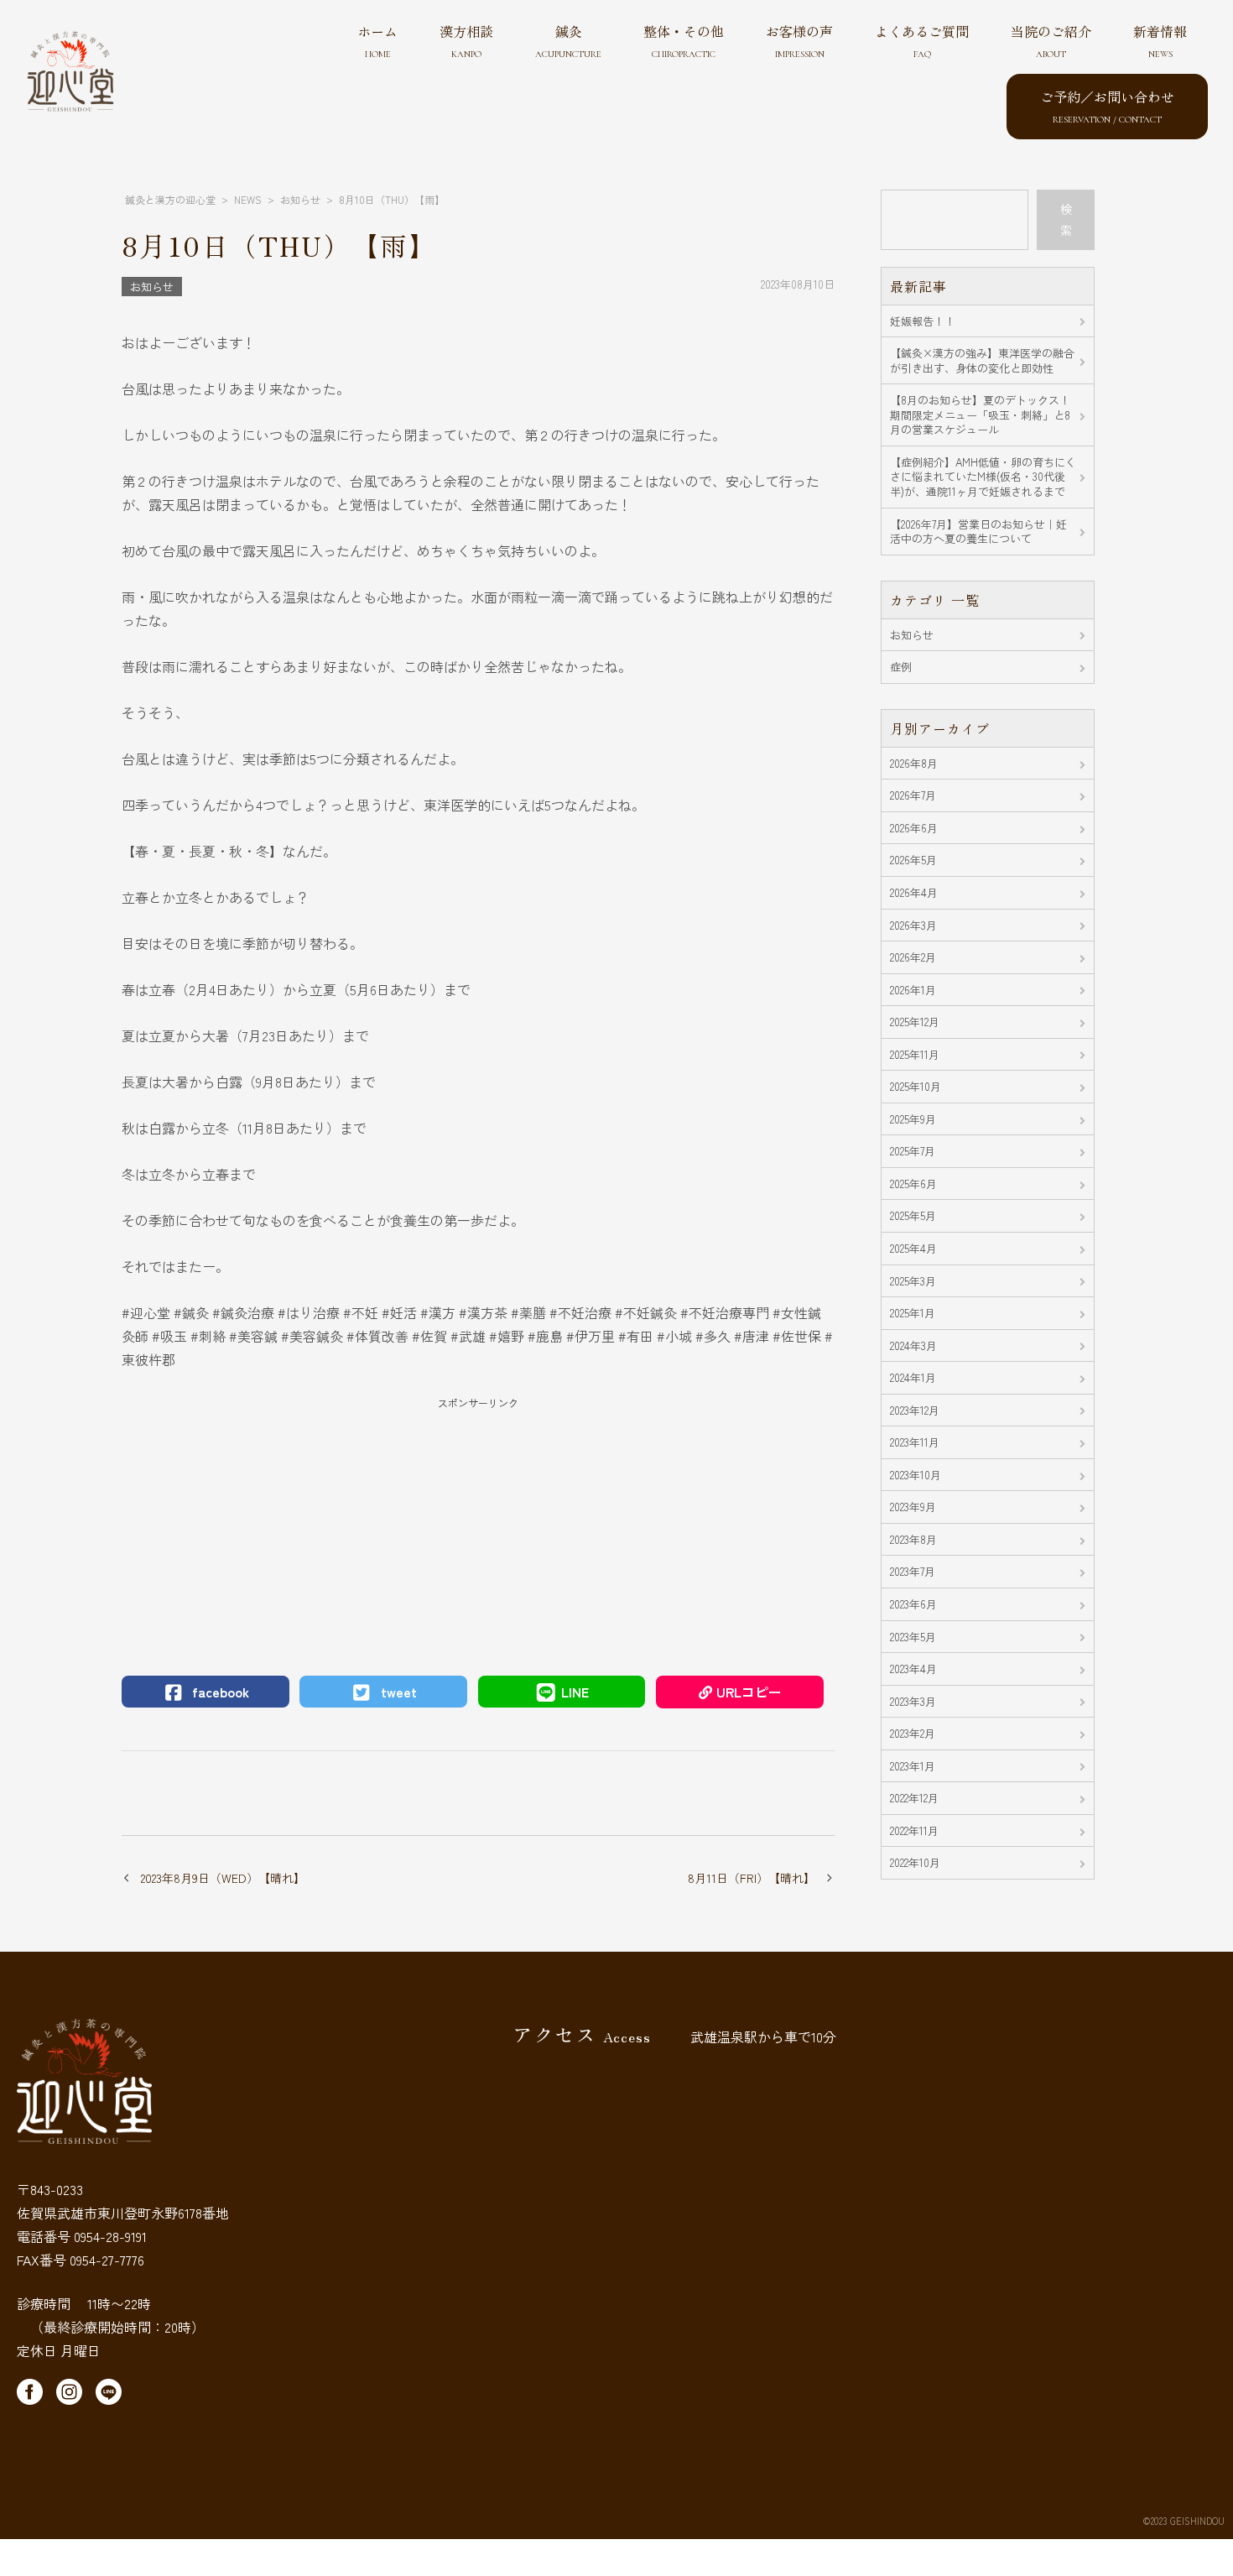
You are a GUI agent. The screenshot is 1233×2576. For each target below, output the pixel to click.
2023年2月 (913, 1733)
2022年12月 (914, 1798)
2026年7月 (913, 795)
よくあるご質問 (922, 40)
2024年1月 (913, 1377)
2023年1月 (913, 1766)
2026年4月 (914, 892)
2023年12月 (915, 1410)
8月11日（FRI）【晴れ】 (752, 1878)
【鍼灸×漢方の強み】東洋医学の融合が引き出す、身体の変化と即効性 (982, 360)
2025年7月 (913, 1151)
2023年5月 (913, 1637)
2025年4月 (913, 1248)
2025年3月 (913, 1281)
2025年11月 (915, 1054)
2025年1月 (913, 1313)
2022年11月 (914, 1830)
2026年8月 (914, 763)
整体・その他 (684, 40)
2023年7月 (913, 1571)
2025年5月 (913, 1215)
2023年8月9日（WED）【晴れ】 (223, 1878)
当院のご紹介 (1051, 40)
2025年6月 (913, 1184)
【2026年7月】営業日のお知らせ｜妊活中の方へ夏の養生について (978, 532)
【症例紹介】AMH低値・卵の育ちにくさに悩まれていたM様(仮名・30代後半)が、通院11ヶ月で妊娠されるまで (983, 477)
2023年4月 (913, 1669)
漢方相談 (466, 40)
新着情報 (1160, 40)
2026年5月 (913, 860)
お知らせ (152, 287)
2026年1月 (913, 990)
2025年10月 (916, 1086)
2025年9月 (913, 1119)
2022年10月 (915, 1862)
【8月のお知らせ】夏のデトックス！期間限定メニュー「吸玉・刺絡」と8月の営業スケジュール (980, 415)
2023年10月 (916, 1475)
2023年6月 (913, 1604)
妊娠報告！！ (923, 321)
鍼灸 (568, 40)
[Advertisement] (478, 1529)
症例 (901, 667)
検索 (1066, 219)
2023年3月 (913, 1701)
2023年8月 (913, 1539)
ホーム (377, 40)
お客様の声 (799, 40)
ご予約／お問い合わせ (1107, 106)
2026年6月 (914, 828)
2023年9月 (913, 1507)
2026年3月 (913, 925)
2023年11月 (915, 1442)
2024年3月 (913, 1345)
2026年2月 (913, 957)
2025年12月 (915, 1022)
